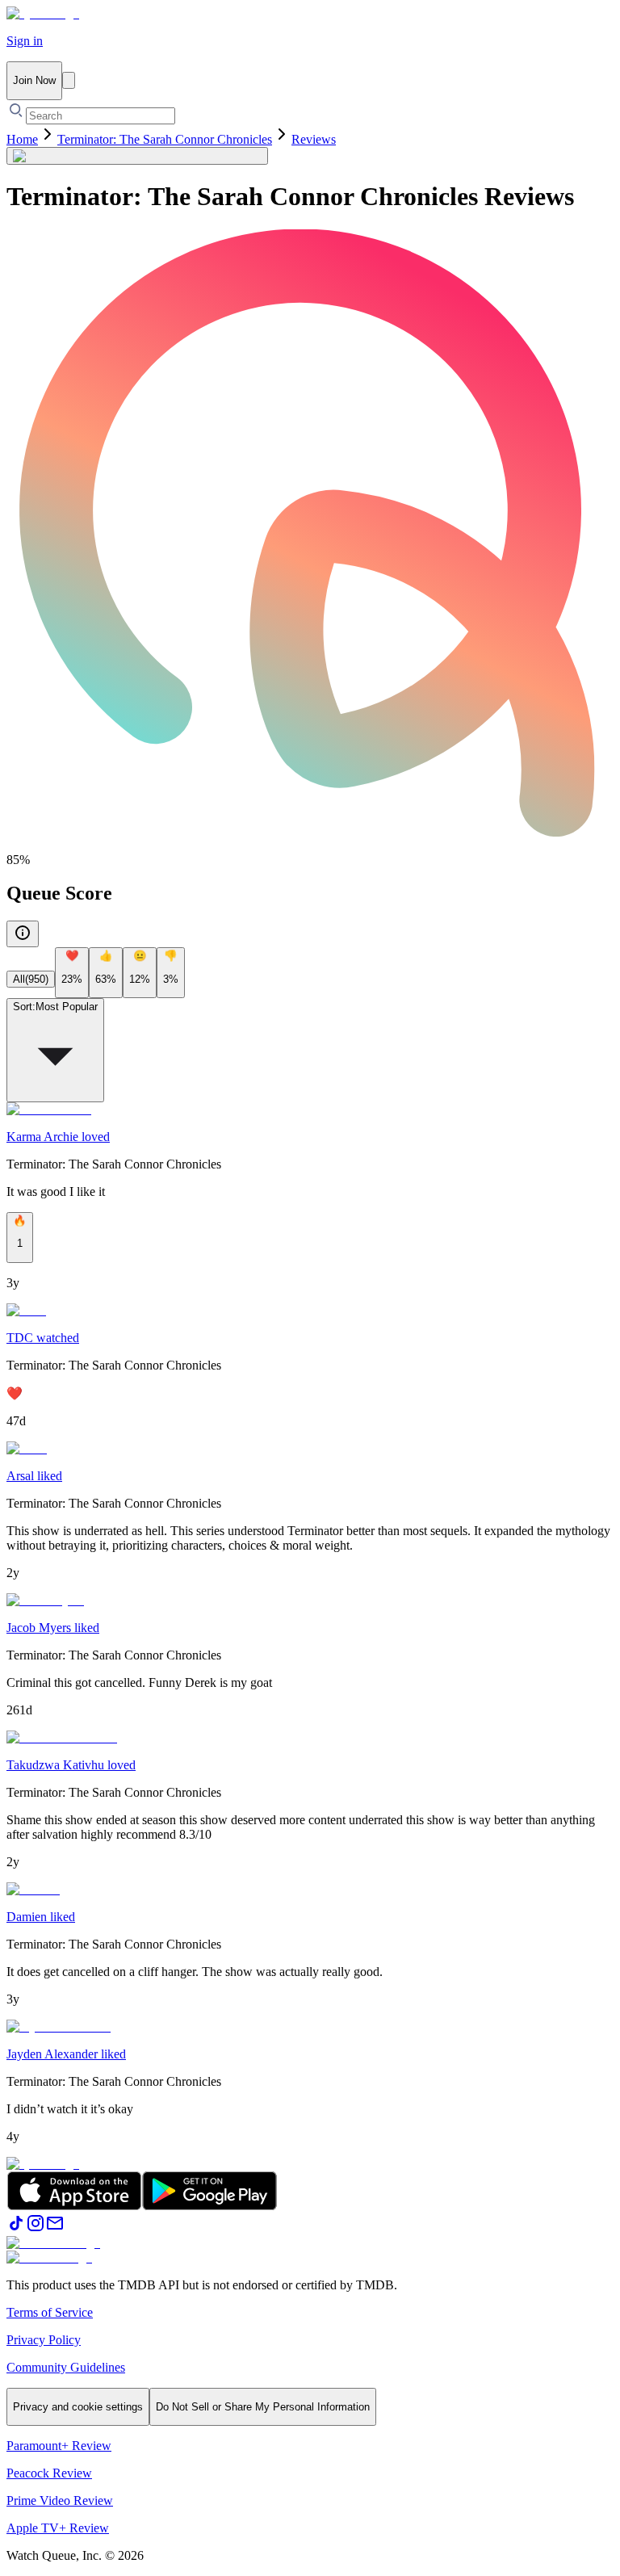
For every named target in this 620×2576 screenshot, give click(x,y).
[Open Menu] (69, 80)
